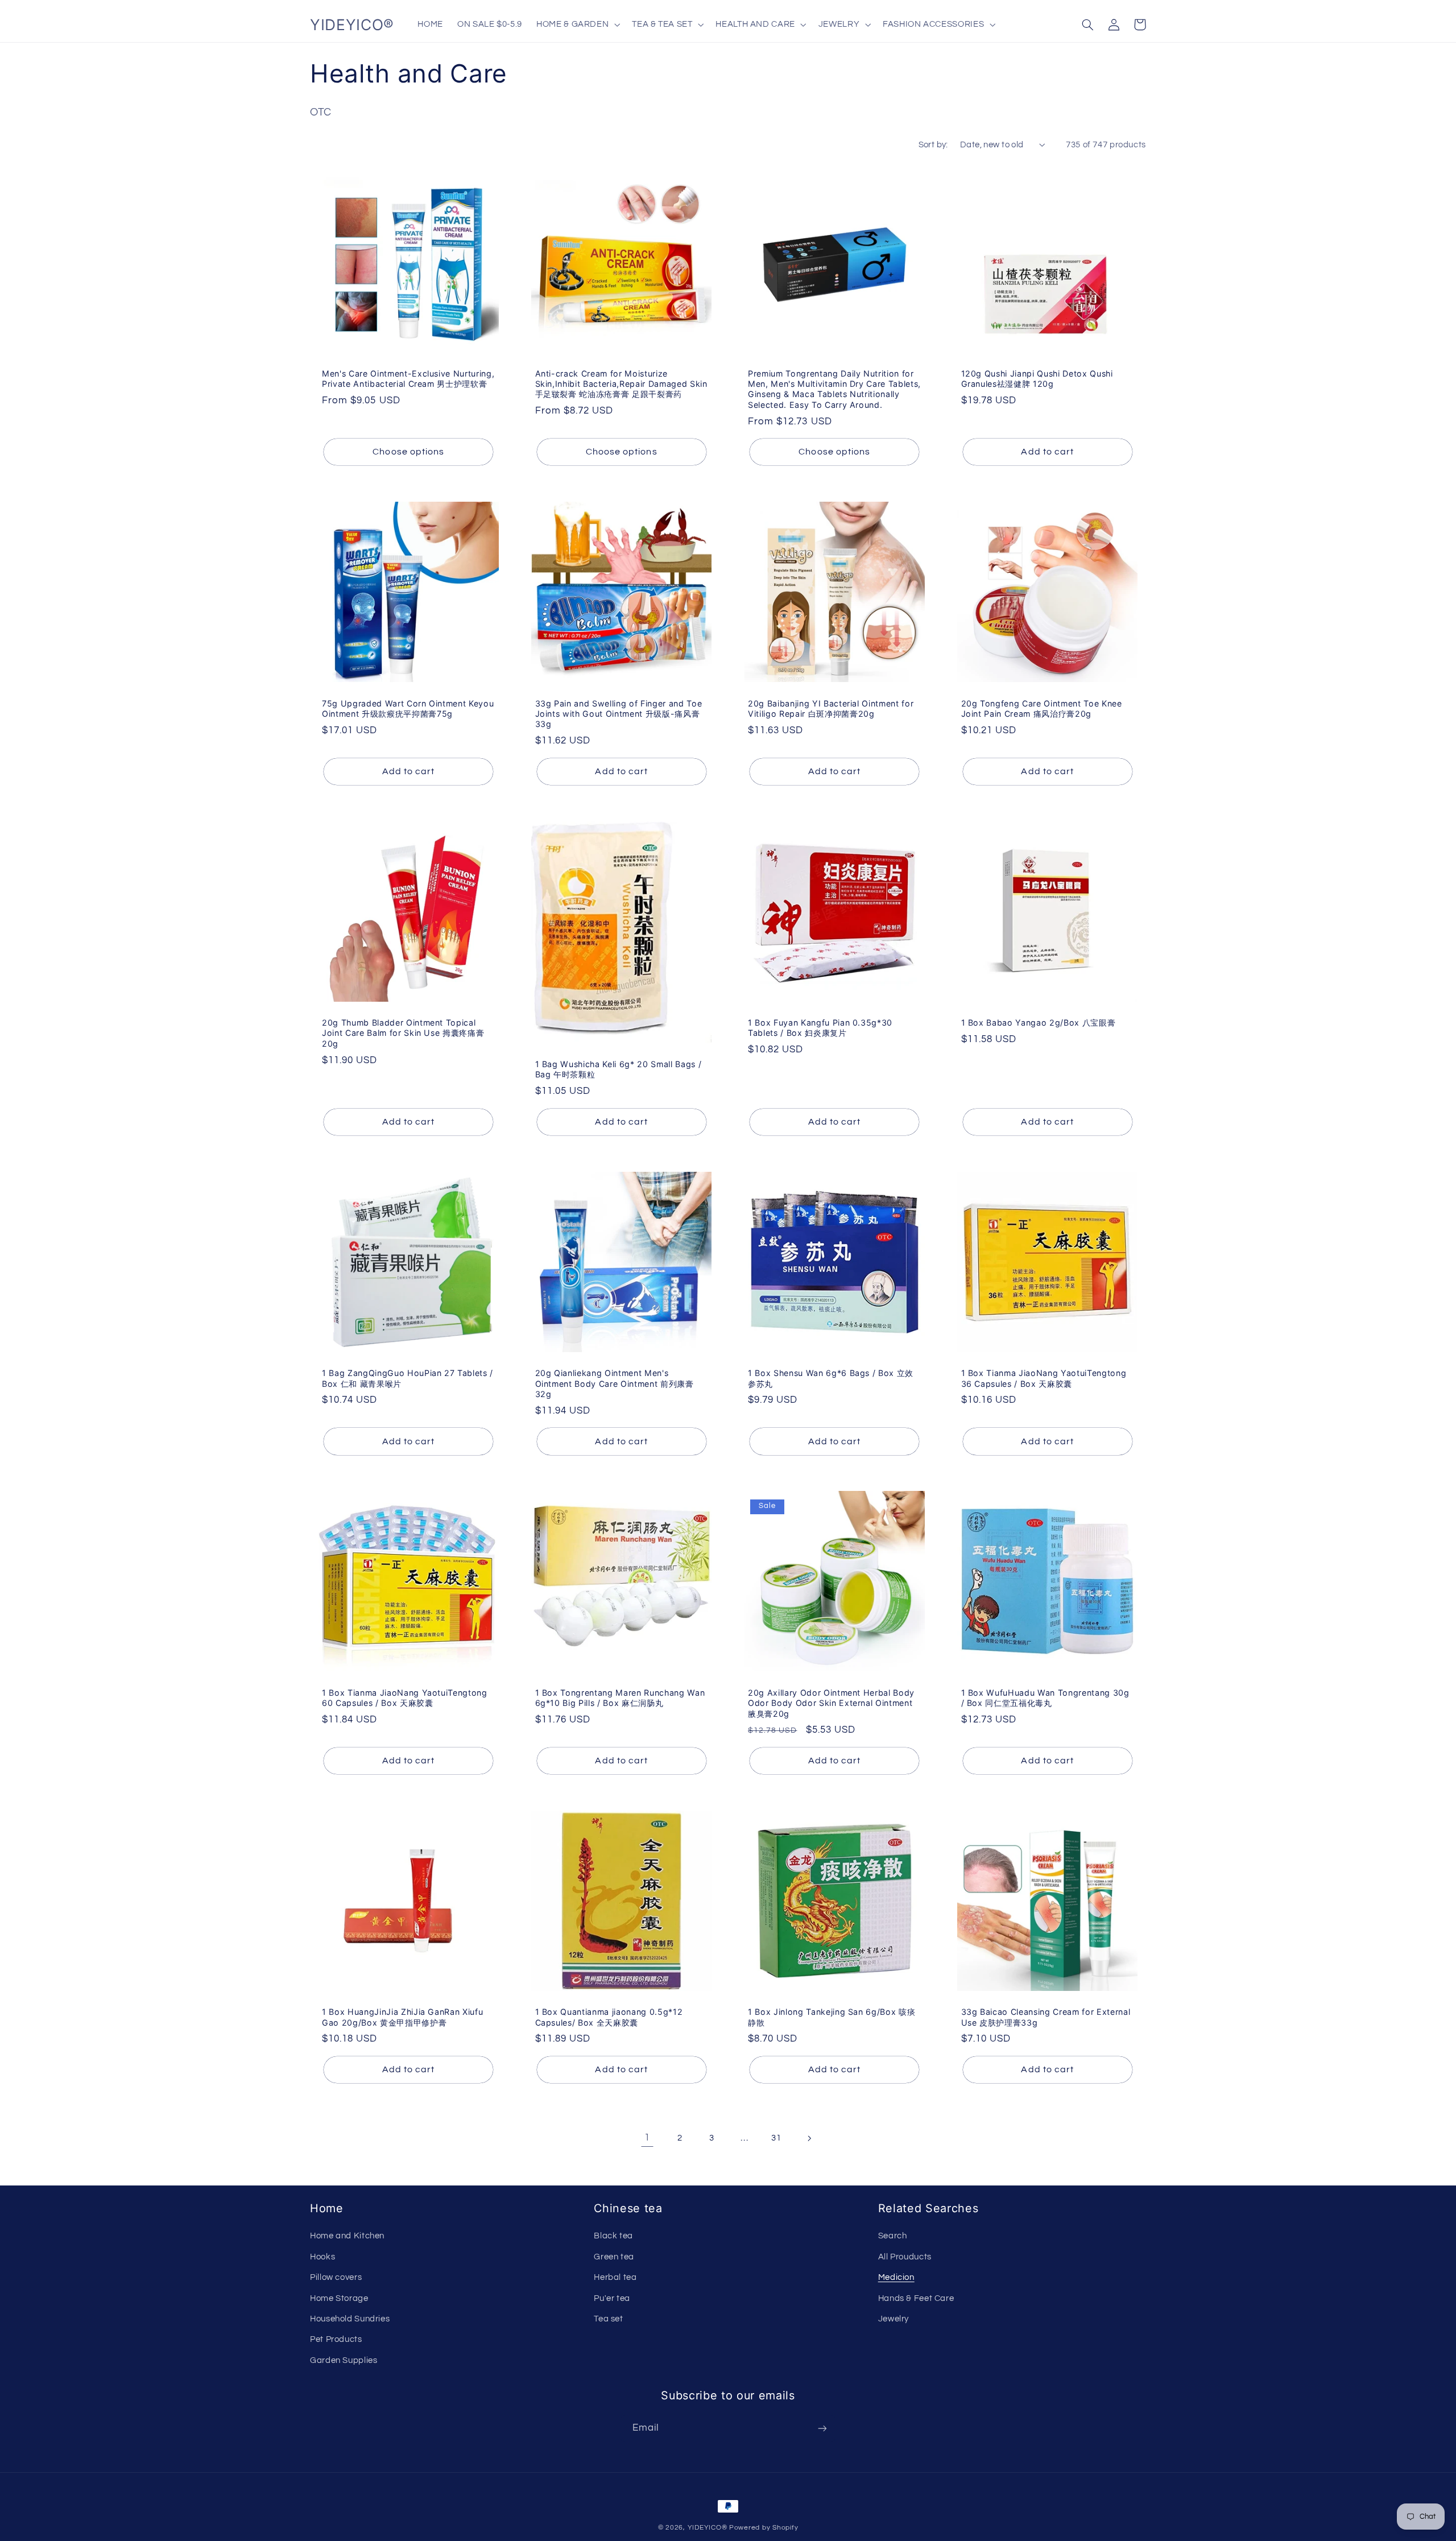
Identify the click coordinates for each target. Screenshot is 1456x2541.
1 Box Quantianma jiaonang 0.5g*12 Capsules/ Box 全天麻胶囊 (609, 2017)
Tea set (608, 2319)
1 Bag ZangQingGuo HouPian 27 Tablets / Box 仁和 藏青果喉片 (408, 1378)
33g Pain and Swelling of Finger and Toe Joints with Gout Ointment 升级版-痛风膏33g (619, 714)
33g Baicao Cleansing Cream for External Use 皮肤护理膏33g (1046, 2017)
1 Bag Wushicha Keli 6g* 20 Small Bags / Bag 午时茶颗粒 (619, 1069)
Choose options (408, 452)
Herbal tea (615, 2277)
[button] (577, 24)
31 (776, 2138)
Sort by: (933, 145)
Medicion (896, 2277)
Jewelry (894, 2319)
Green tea (614, 2257)
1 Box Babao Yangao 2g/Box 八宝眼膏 (1039, 1022)
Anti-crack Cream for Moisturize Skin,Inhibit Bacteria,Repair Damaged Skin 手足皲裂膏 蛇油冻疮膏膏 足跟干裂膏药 (621, 384)
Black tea (613, 2236)
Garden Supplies (344, 2360)
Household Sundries (350, 2319)
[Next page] (809, 2138)
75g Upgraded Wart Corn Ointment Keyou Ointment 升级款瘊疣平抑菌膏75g (408, 708)
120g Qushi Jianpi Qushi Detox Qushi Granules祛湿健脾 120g (1037, 379)
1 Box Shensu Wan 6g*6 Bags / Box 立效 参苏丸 (831, 1378)
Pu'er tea (612, 2298)
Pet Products (336, 2339)
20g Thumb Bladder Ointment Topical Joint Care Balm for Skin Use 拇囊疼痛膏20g (403, 1033)
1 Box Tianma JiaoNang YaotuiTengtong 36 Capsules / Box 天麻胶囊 (1044, 1378)
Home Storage (339, 2298)
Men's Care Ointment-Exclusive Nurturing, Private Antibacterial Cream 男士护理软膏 (408, 379)
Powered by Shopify (764, 2528)
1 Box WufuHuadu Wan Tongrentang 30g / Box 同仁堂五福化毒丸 (1045, 1698)
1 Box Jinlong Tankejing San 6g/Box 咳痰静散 (832, 2017)
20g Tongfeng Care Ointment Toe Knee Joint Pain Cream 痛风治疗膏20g (1042, 708)
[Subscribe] (822, 2429)
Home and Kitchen (347, 2236)
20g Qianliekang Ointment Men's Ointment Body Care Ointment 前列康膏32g (615, 1383)
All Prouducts (905, 2257)
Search (893, 2236)
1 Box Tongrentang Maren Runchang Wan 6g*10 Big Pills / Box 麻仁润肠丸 (620, 1698)
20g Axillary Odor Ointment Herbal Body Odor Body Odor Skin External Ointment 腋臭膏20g (831, 1703)
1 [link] (647, 2138)
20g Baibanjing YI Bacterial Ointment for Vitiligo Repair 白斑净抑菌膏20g (831, 708)
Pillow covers (336, 2277)
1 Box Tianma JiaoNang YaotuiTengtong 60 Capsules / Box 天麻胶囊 (405, 1698)
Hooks (322, 2257)
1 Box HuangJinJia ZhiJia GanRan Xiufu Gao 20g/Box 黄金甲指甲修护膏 (402, 2017)
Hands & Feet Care (916, 2298)
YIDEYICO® (708, 2528)
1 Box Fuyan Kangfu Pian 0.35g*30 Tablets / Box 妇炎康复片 (820, 1028)
